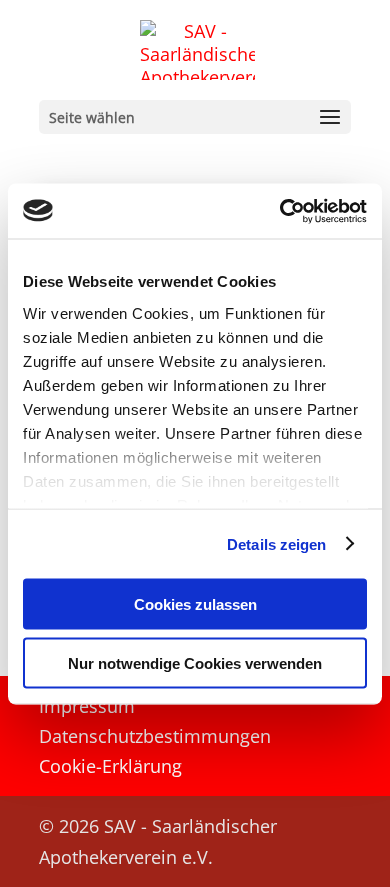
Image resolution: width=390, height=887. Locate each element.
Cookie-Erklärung (110, 768)
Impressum (87, 708)
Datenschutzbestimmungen (155, 738)
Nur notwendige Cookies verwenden (195, 662)
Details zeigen (276, 543)
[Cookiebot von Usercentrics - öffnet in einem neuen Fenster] (280, 211)
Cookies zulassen (195, 604)
